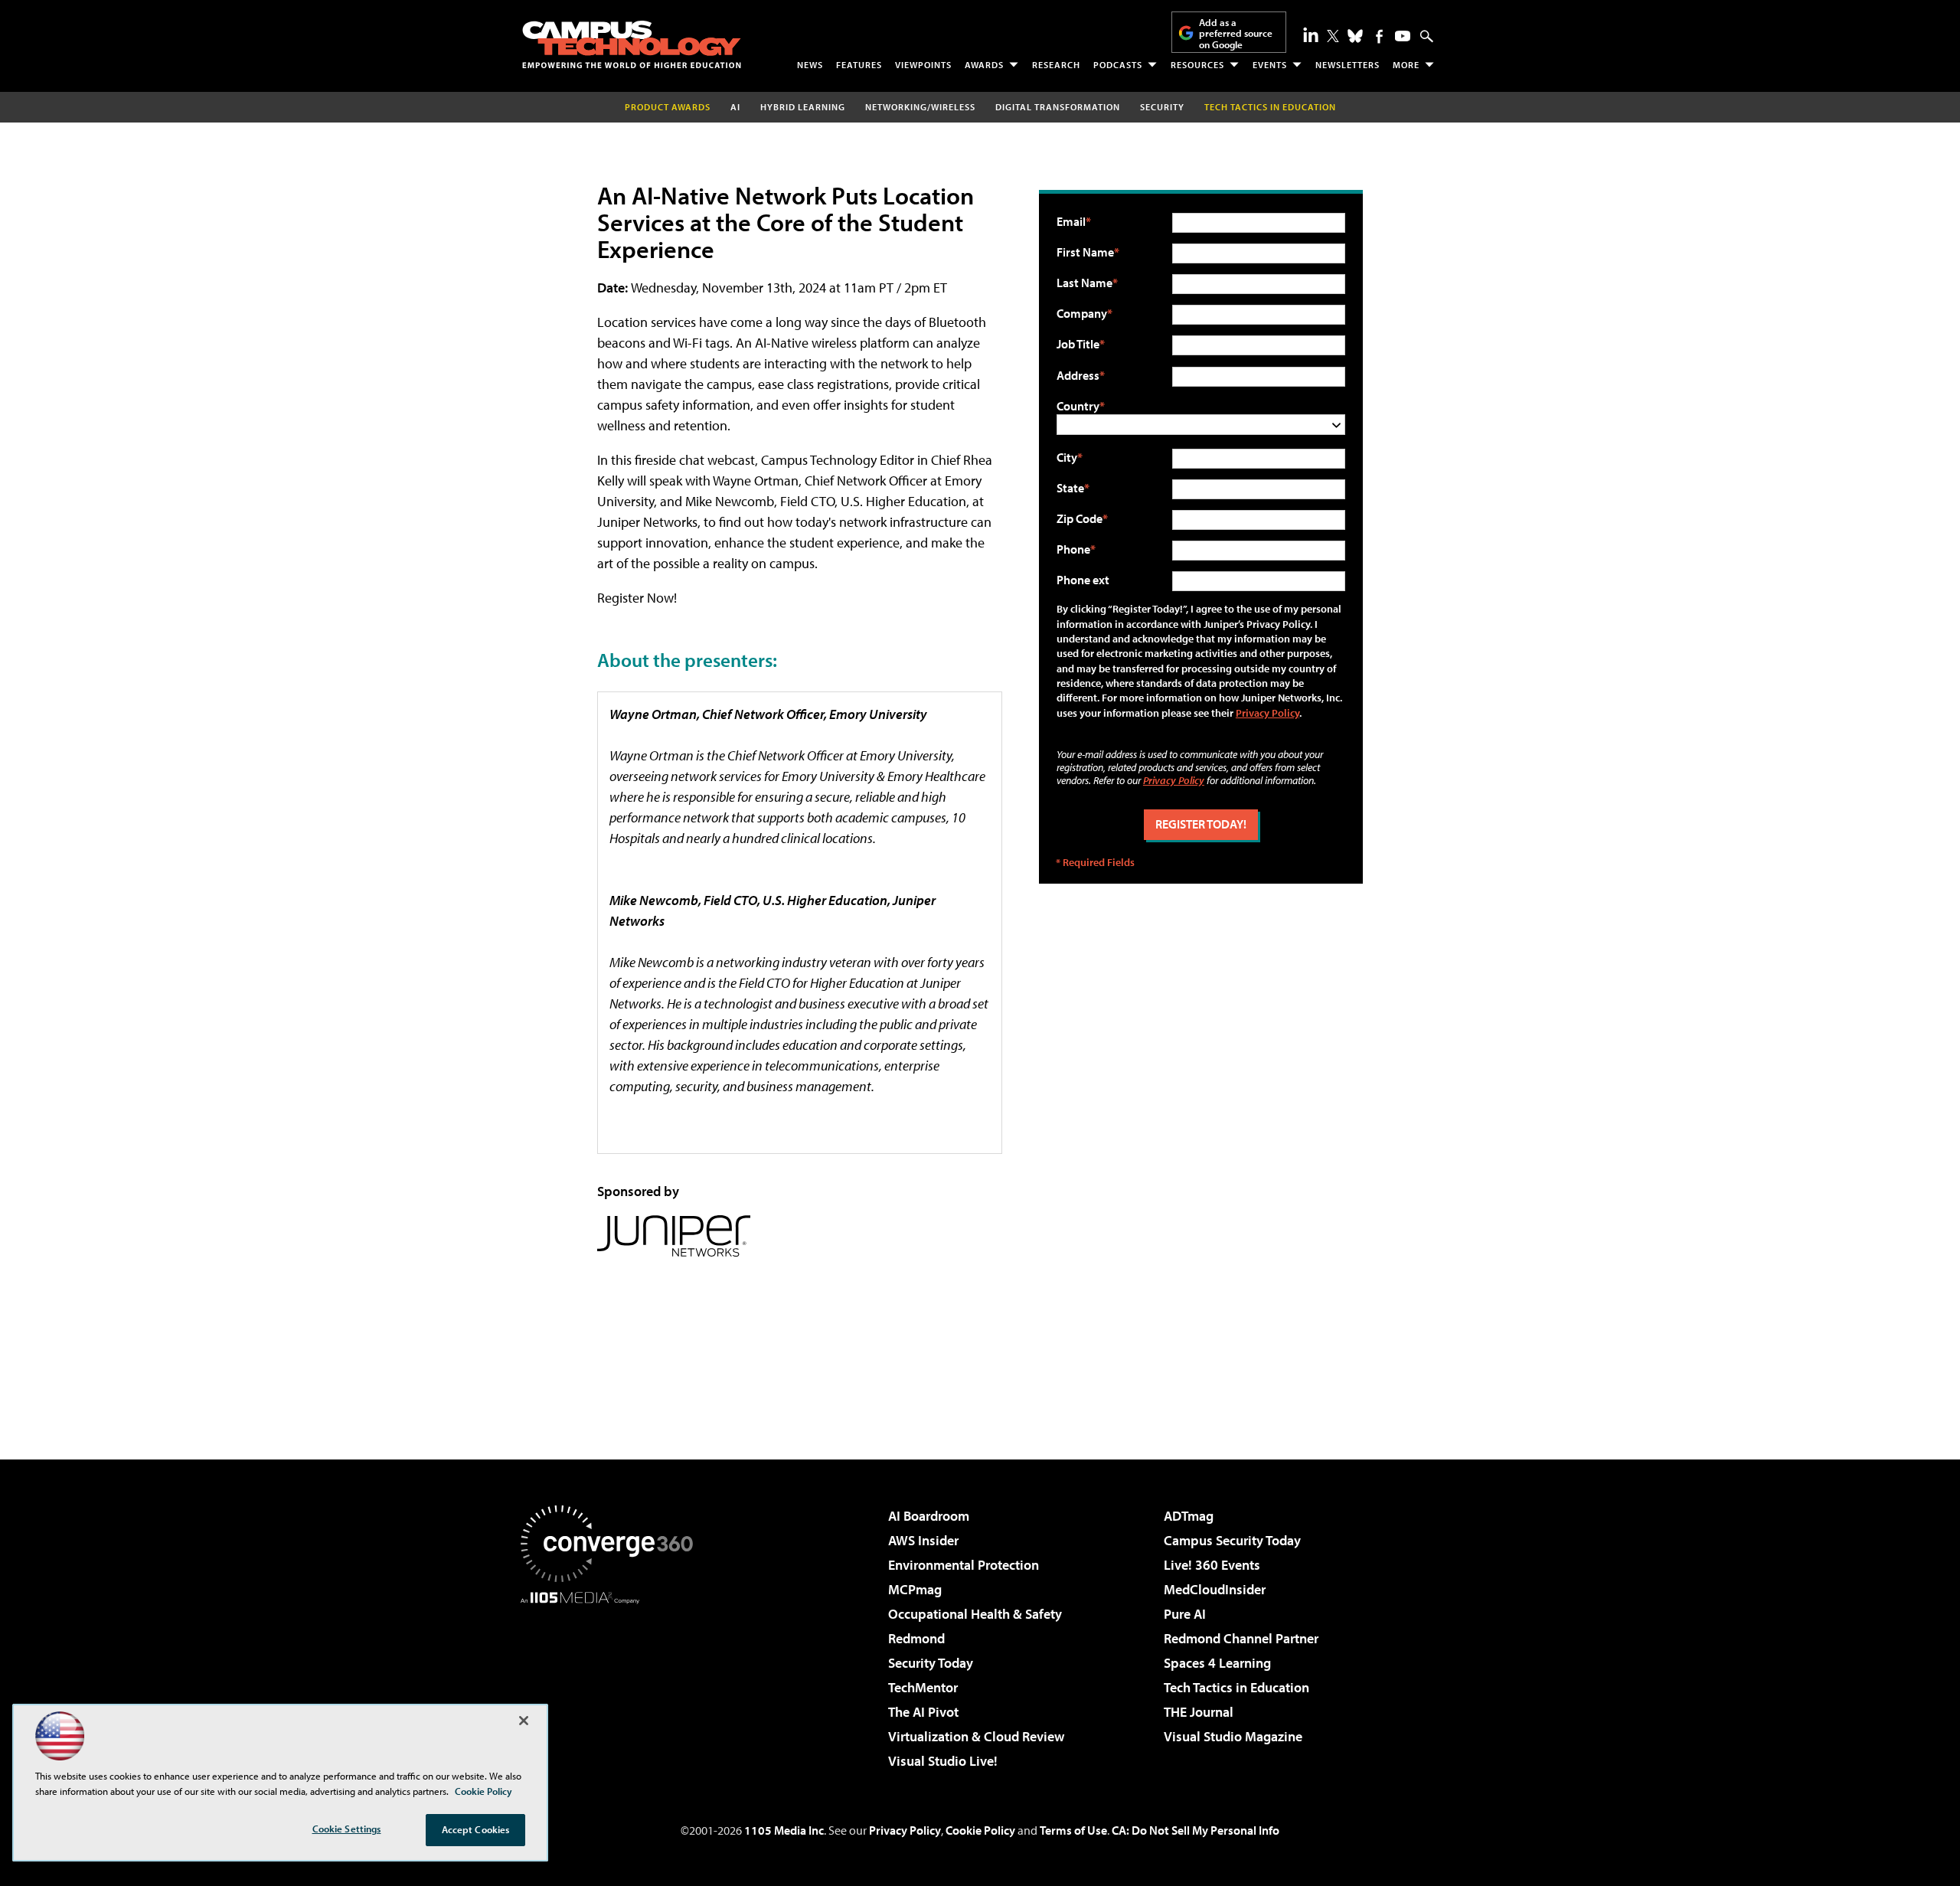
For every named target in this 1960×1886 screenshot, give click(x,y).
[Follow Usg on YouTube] (1403, 36)
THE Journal (1199, 1712)
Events (1270, 65)
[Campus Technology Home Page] (632, 44)
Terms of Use (1073, 1830)
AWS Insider (923, 1540)
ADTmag (1189, 1516)
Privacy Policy (1267, 713)
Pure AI (1185, 1614)
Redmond (916, 1638)
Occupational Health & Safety (975, 1614)
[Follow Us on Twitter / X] (1333, 36)
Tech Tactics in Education (1236, 1687)
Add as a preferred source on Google (1236, 33)
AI (735, 107)
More (1406, 65)
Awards (984, 65)
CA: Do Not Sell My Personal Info (1196, 1830)
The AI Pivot (923, 1712)
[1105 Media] (612, 1682)
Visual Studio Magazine (1233, 1736)
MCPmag (915, 1589)
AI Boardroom (929, 1516)
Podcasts (1118, 65)
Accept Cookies (476, 1829)
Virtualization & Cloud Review (976, 1736)
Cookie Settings (347, 1829)
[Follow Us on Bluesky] (1355, 36)
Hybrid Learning (803, 107)
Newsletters (1347, 65)
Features (859, 65)
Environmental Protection (964, 1565)
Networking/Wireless (920, 107)
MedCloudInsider (1215, 1589)
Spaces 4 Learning (1217, 1663)
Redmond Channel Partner (1241, 1638)
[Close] (524, 1721)
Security (1162, 107)
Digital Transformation (1058, 107)
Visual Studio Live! (943, 1761)
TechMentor (923, 1687)
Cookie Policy (980, 1830)
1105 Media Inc (784, 1830)
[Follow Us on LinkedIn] (1311, 34)
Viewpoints (923, 65)
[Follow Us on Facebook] (1379, 36)
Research (1056, 65)
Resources (1197, 65)
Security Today (931, 1663)
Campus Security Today (1232, 1540)
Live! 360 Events (1212, 1565)
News (810, 65)
